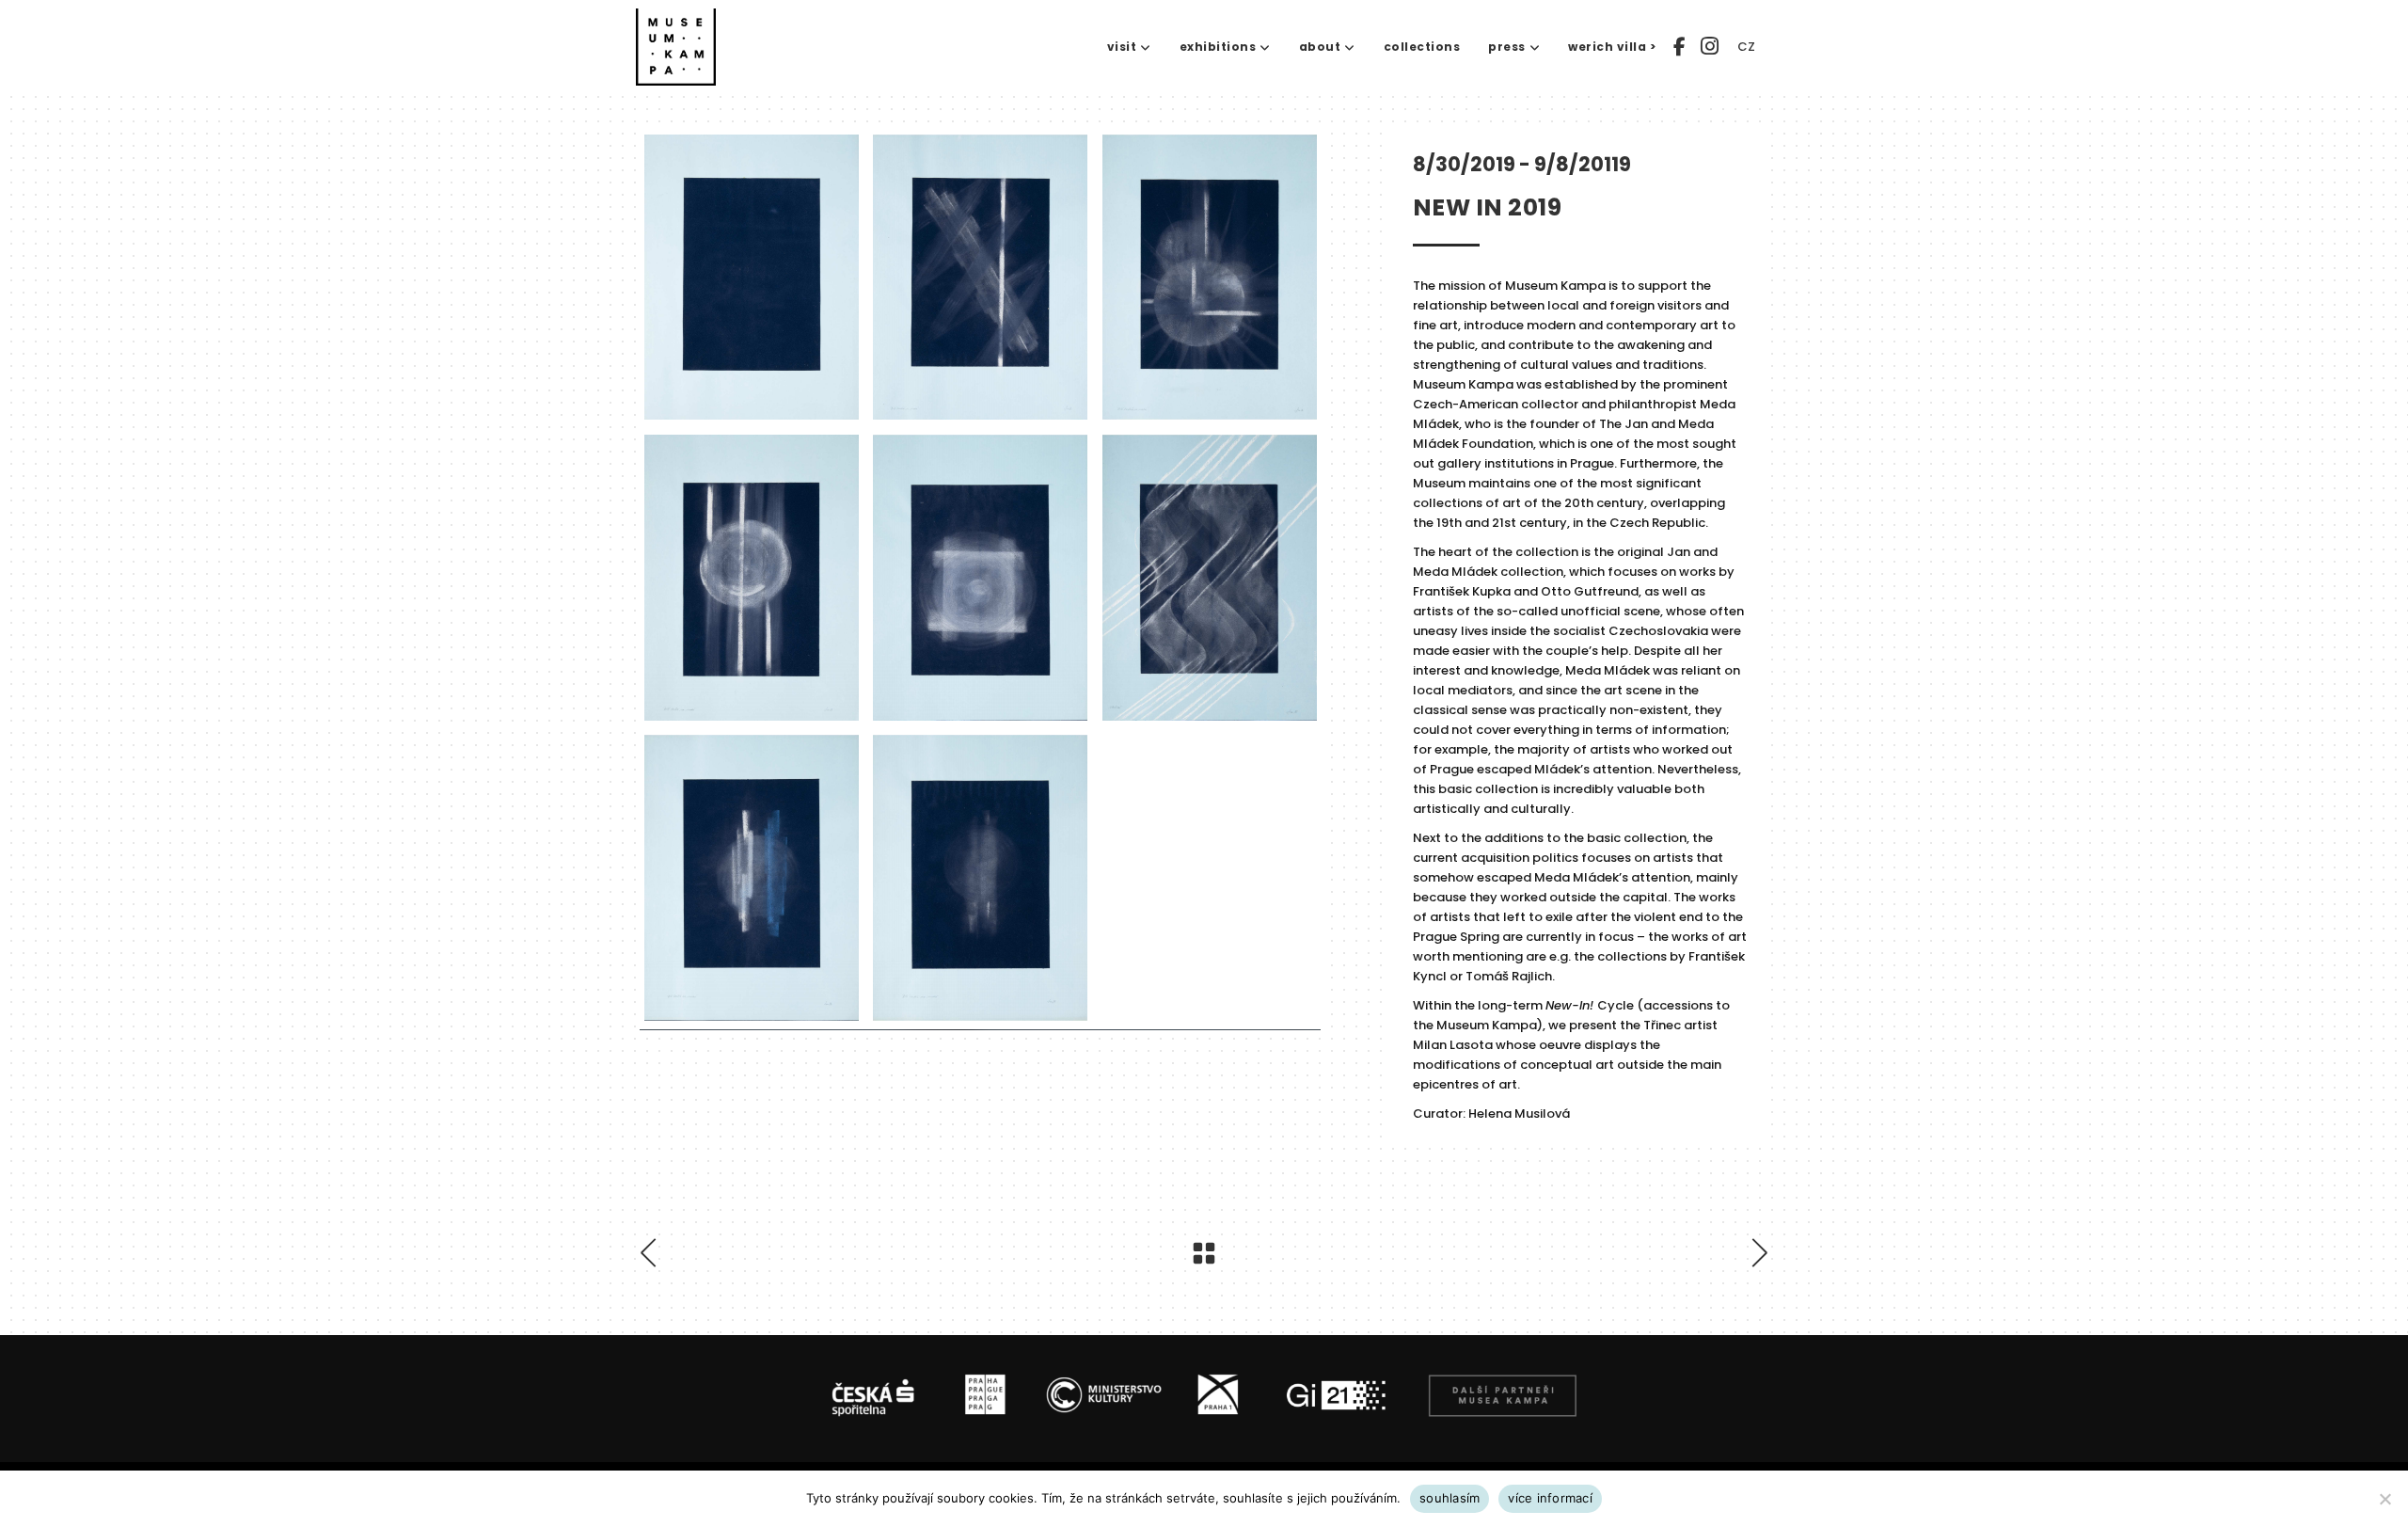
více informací (1550, 1498)
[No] (2384, 1499)
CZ (1746, 47)
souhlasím (1450, 1498)
